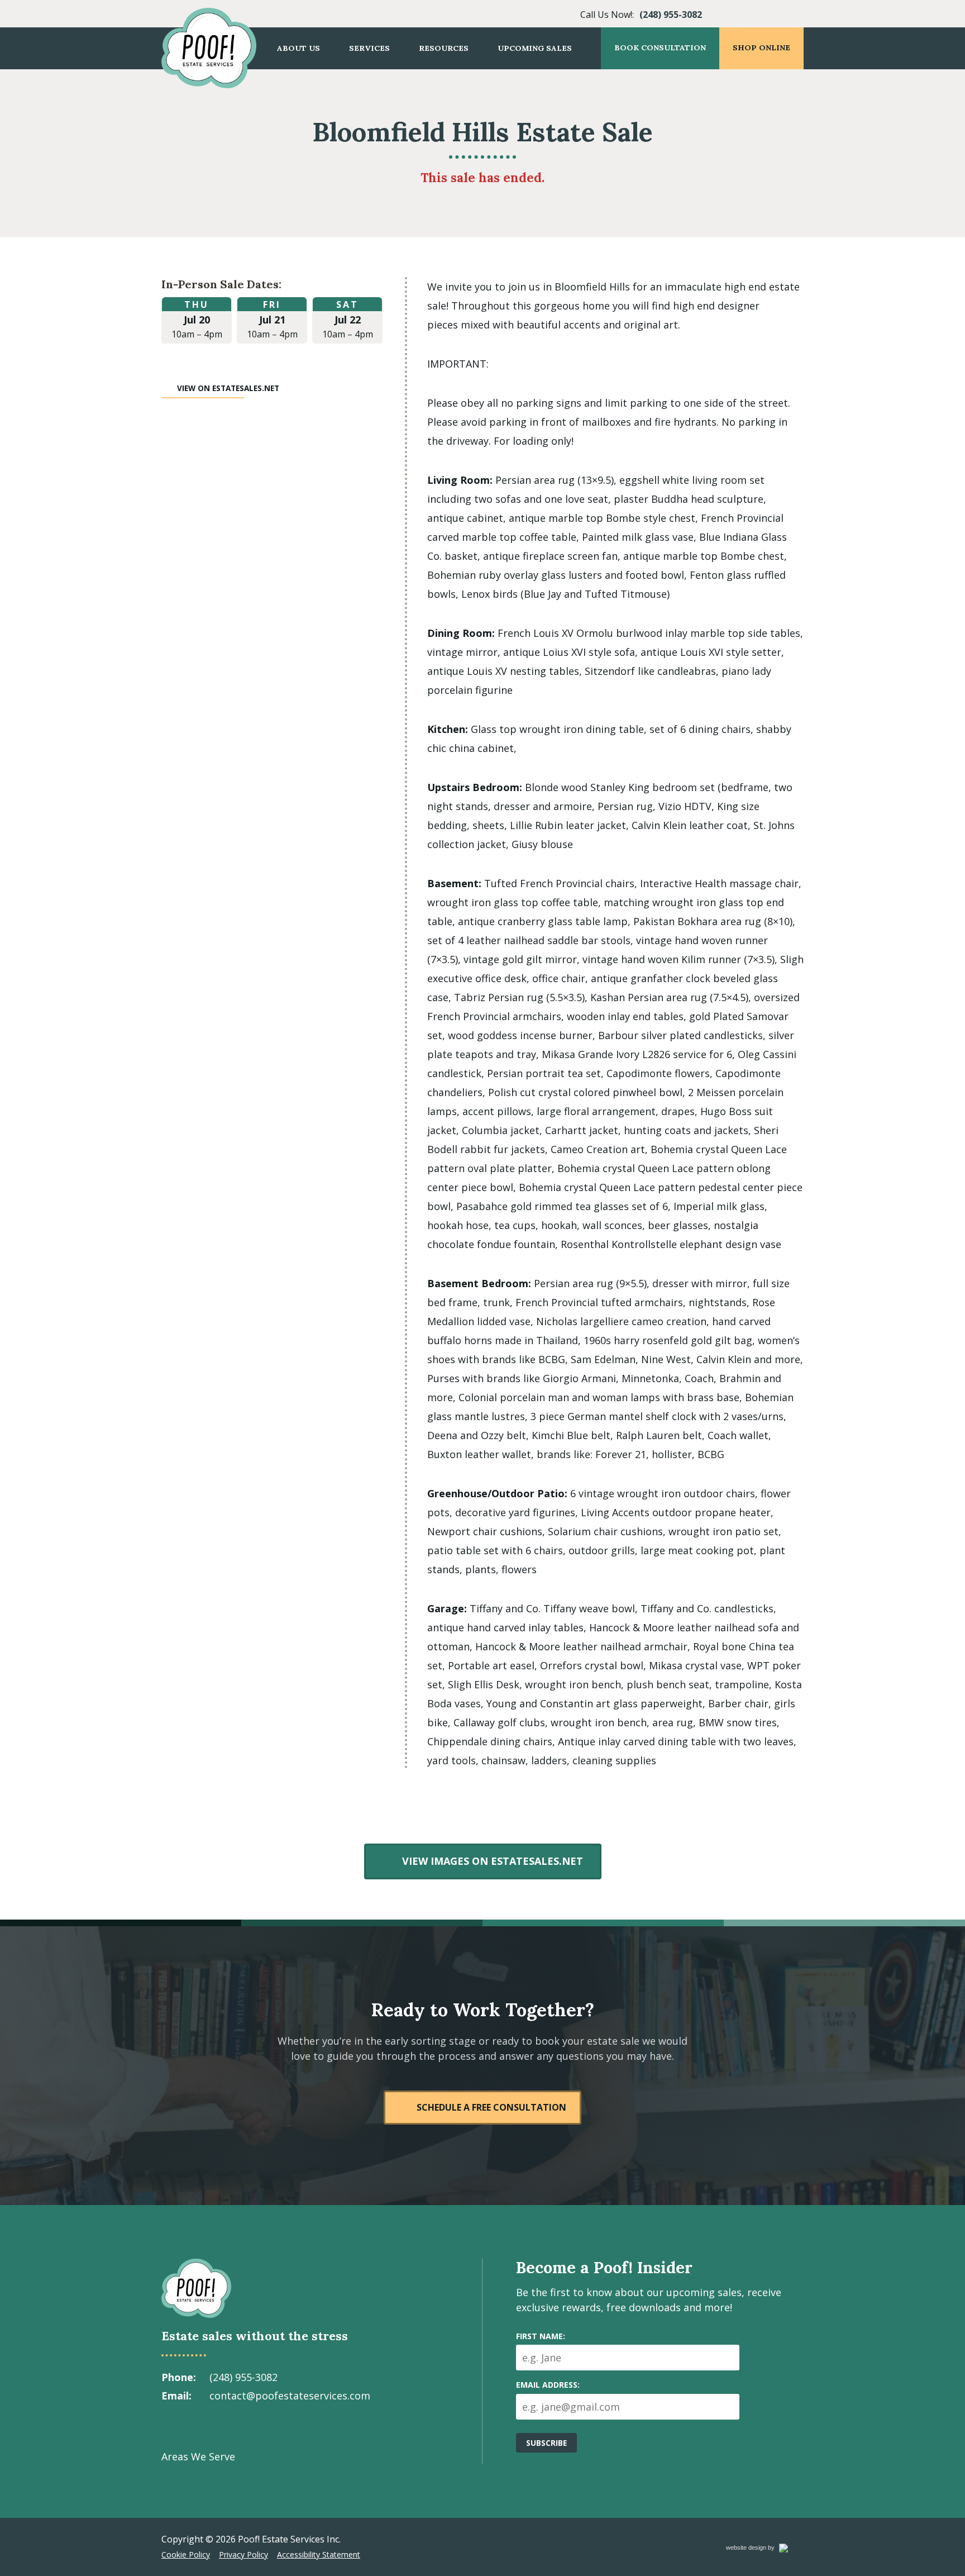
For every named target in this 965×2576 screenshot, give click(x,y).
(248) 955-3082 (671, 15)
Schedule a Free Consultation (491, 2107)
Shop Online (761, 47)
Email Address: (548, 2385)
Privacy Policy (243, 2554)
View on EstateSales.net (228, 388)
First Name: (541, 2336)
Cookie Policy (186, 2554)
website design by (762, 2549)
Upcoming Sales (535, 48)
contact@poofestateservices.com (290, 2396)
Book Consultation (660, 47)
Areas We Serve (198, 2456)
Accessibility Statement (319, 2554)
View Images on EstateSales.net (492, 1861)
